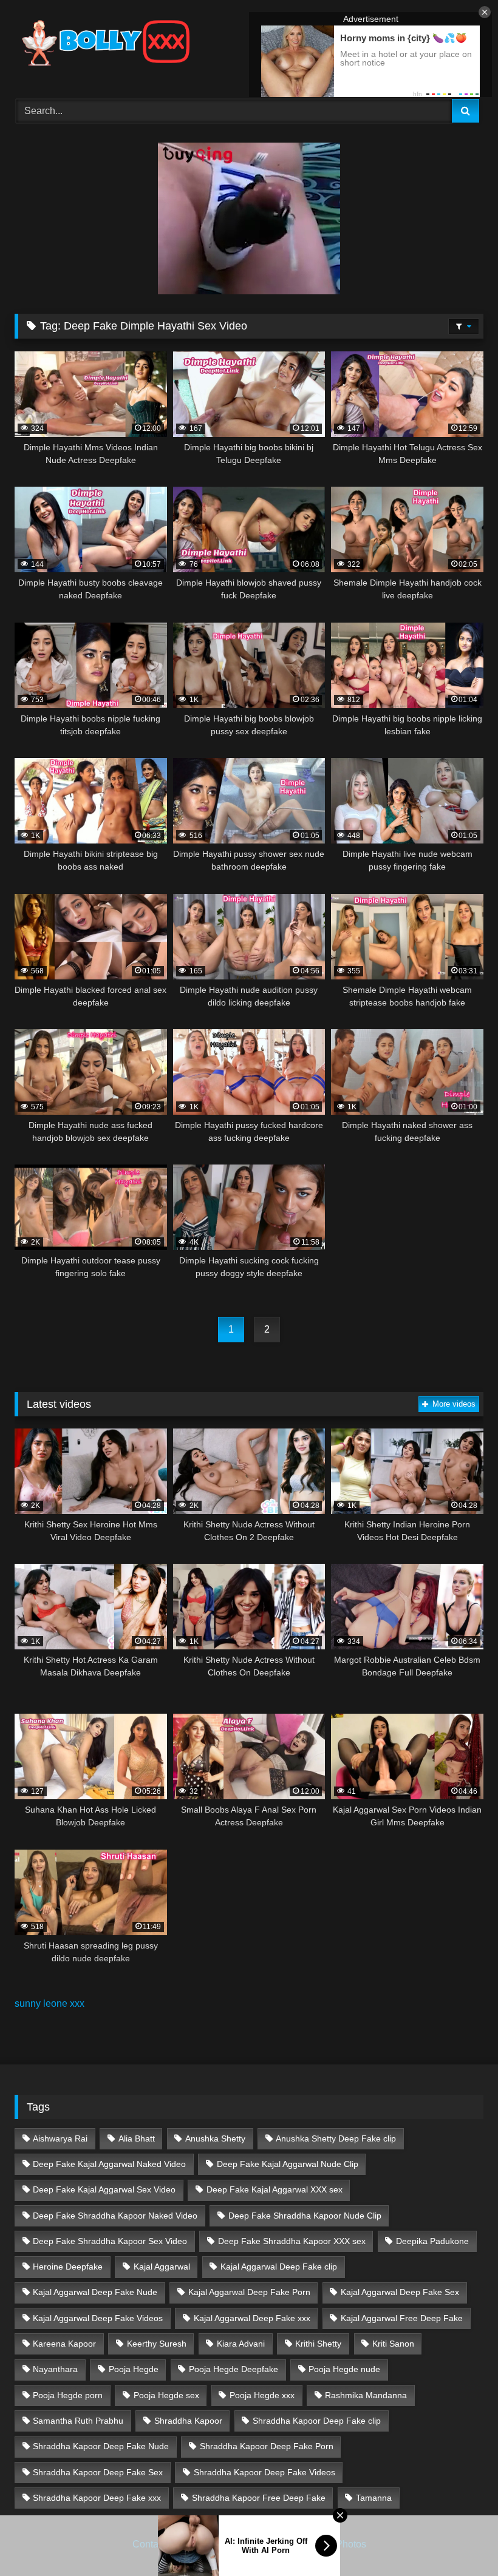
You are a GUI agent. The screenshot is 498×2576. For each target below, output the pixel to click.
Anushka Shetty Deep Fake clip (336, 2138)
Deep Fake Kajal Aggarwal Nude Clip (288, 2164)
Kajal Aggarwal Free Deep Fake (402, 2318)
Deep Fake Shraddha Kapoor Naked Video (115, 2216)
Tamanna (374, 2498)
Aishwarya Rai (60, 2138)
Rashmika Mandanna (366, 2395)
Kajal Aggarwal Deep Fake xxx (252, 2318)
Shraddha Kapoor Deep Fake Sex (98, 2472)
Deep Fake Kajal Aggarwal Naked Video (109, 2164)
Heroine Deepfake (68, 2267)
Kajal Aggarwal (162, 2267)
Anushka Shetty (215, 2138)
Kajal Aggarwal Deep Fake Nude (95, 2292)
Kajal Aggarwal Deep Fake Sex (400, 2292)
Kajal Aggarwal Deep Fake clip (279, 2267)
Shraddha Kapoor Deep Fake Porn (267, 2446)
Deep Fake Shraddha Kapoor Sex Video (110, 2241)
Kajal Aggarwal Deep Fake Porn (249, 2292)
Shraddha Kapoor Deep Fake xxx (97, 2498)
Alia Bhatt (137, 2138)
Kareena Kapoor (64, 2344)
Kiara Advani (241, 2344)
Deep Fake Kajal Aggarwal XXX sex (275, 2189)
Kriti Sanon (393, 2344)
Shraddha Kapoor (188, 2421)
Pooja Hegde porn (68, 2395)
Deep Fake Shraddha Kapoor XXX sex (292, 2241)
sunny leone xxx (49, 2003)
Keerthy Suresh (157, 2344)
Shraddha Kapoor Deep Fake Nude (101, 2446)
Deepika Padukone (432, 2241)
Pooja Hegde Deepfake (234, 2369)
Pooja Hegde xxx (262, 2395)
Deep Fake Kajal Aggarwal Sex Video (104, 2189)
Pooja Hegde (134, 2369)
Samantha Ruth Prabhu (78, 2421)
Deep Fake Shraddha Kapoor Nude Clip (305, 2216)
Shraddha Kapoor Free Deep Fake (259, 2498)
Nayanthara (55, 2369)
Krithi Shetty (318, 2344)
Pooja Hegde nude (344, 2369)
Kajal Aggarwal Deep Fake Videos (98, 2318)
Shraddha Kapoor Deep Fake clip (317, 2421)
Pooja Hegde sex (166, 2395)
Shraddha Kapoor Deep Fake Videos (264, 2472)
